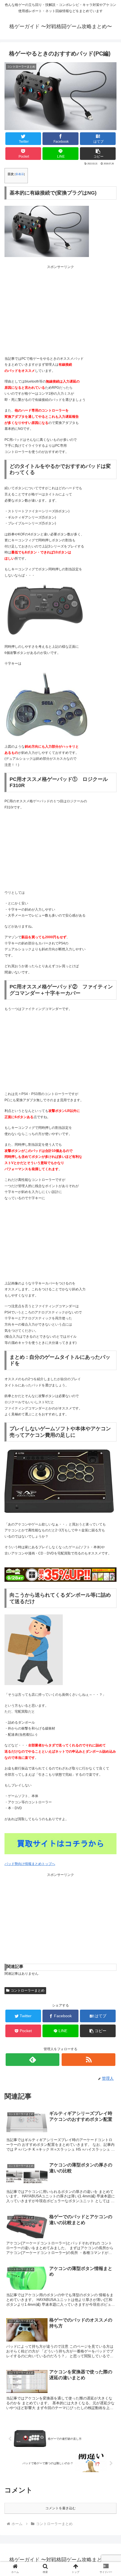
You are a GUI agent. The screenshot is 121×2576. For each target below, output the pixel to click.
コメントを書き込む (60, 2508)
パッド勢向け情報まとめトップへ (30, 1864)
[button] (98, 154)
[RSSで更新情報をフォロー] (88, 2060)
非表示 (20, 174)
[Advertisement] (60, 309)
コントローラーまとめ (28, 1990)
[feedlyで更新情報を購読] (33, 2060)
